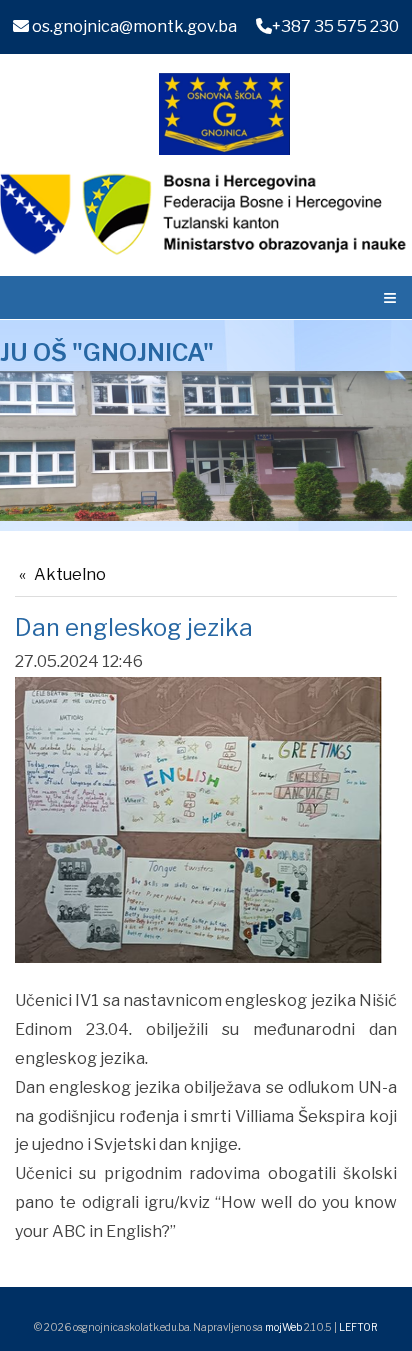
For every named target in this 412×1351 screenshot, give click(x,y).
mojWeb (283, 1327)
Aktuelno (70, 574)
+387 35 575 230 (335, 26)
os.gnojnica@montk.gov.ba (133, 26)
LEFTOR (358, 1327)
